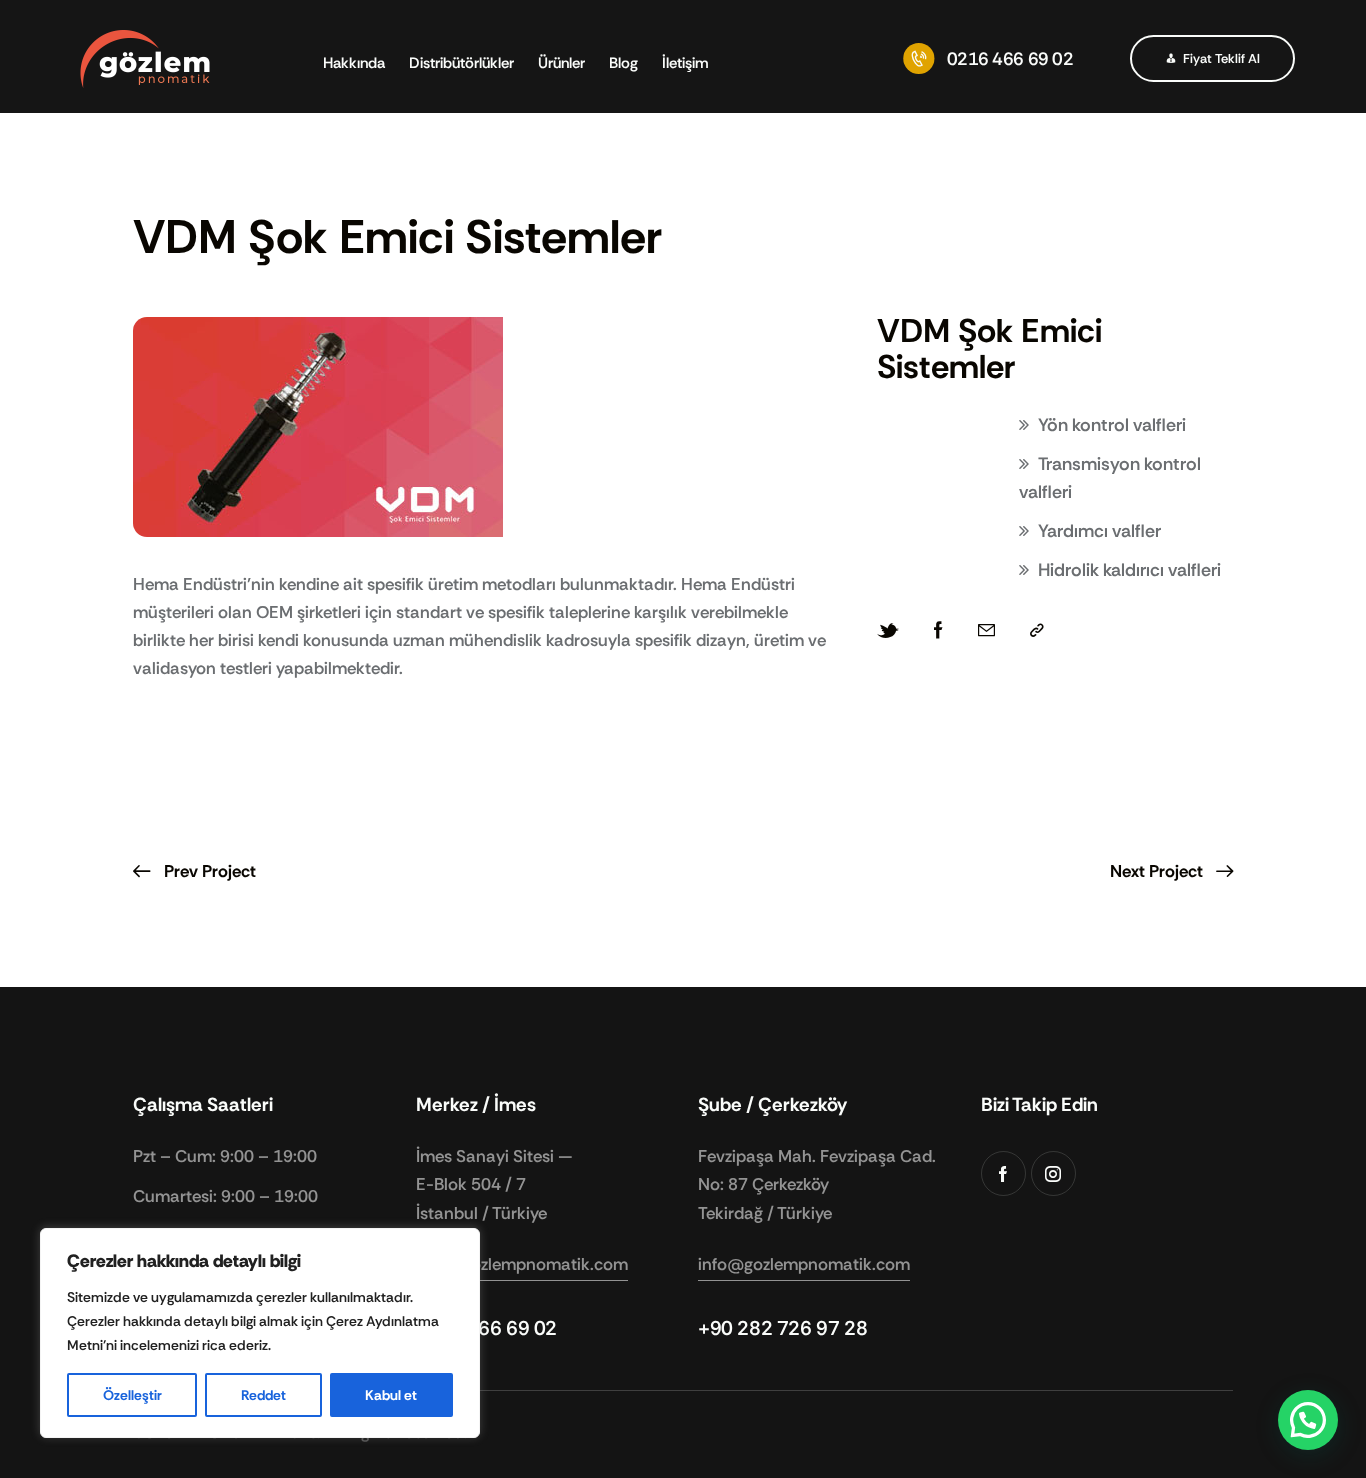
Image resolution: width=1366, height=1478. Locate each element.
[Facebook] (938, 630)
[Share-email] (986, 630)
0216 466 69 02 (486, 1328)
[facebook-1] (1003, 1173)
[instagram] (1053, 1173)
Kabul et (391, 1395)
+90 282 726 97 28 (782, 1328)
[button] (1037, 630)
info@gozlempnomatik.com (522, 1264)
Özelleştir (132, 1395)
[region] (260, 1333)
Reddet (263, 1395)
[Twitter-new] (888, 630)
